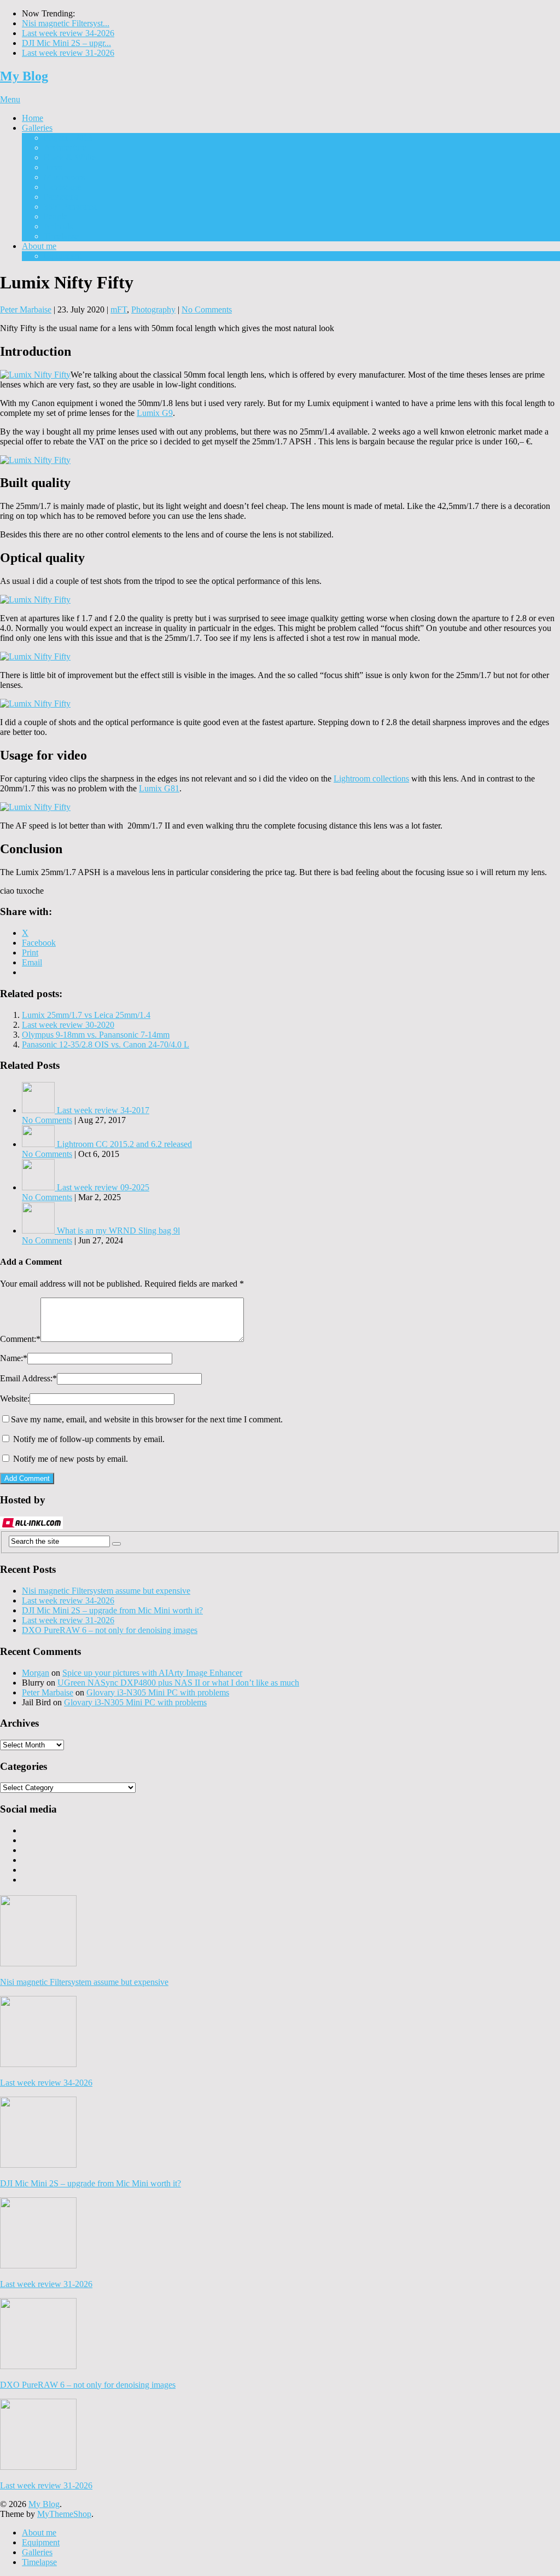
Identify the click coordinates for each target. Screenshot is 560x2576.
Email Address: (28, 1378)
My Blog (24, 76)
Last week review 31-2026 (68, 53)
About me (39, 246)
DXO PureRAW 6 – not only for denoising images (110, 1630)
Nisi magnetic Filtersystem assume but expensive (106, 1591)
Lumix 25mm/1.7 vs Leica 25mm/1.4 (86, 1015)
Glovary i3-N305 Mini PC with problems (158, 1692)
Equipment (63, 256)
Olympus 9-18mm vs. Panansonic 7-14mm (96, 1035)
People (56, 216)
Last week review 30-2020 (68, 1025)
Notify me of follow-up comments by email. (89, 1439)
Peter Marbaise (26, 309)
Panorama (61, 197)
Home (33, 118)
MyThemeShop (64, 2514)
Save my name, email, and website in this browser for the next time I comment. (147, 1419)
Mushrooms (64, 177)
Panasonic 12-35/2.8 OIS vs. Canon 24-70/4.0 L (106, 1044)
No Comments (207, 309)
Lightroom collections (371, 778)
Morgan (36, 1673)
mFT (119, 309)
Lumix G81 (159, 788)
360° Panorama (70, 207)
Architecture (65, 147)
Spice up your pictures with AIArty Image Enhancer (152, 1673)
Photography (153, 309)
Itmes (53, 167)
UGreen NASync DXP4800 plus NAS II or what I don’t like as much (178, 1683)
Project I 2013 (68, 138)
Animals (58, 226)
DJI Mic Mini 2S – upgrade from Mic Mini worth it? (112, 1610)
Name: (14, 1358)
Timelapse (61, 236)
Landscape (62, 187)
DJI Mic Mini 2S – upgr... (66, 43)
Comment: (20, 1339)
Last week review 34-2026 (68, 33)
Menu (10, 99)
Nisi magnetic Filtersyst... (66, 23)
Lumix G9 (155, 413)
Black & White (70, 157)
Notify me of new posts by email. (71, 1459)
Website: (15, 1399)
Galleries (37, 128)
